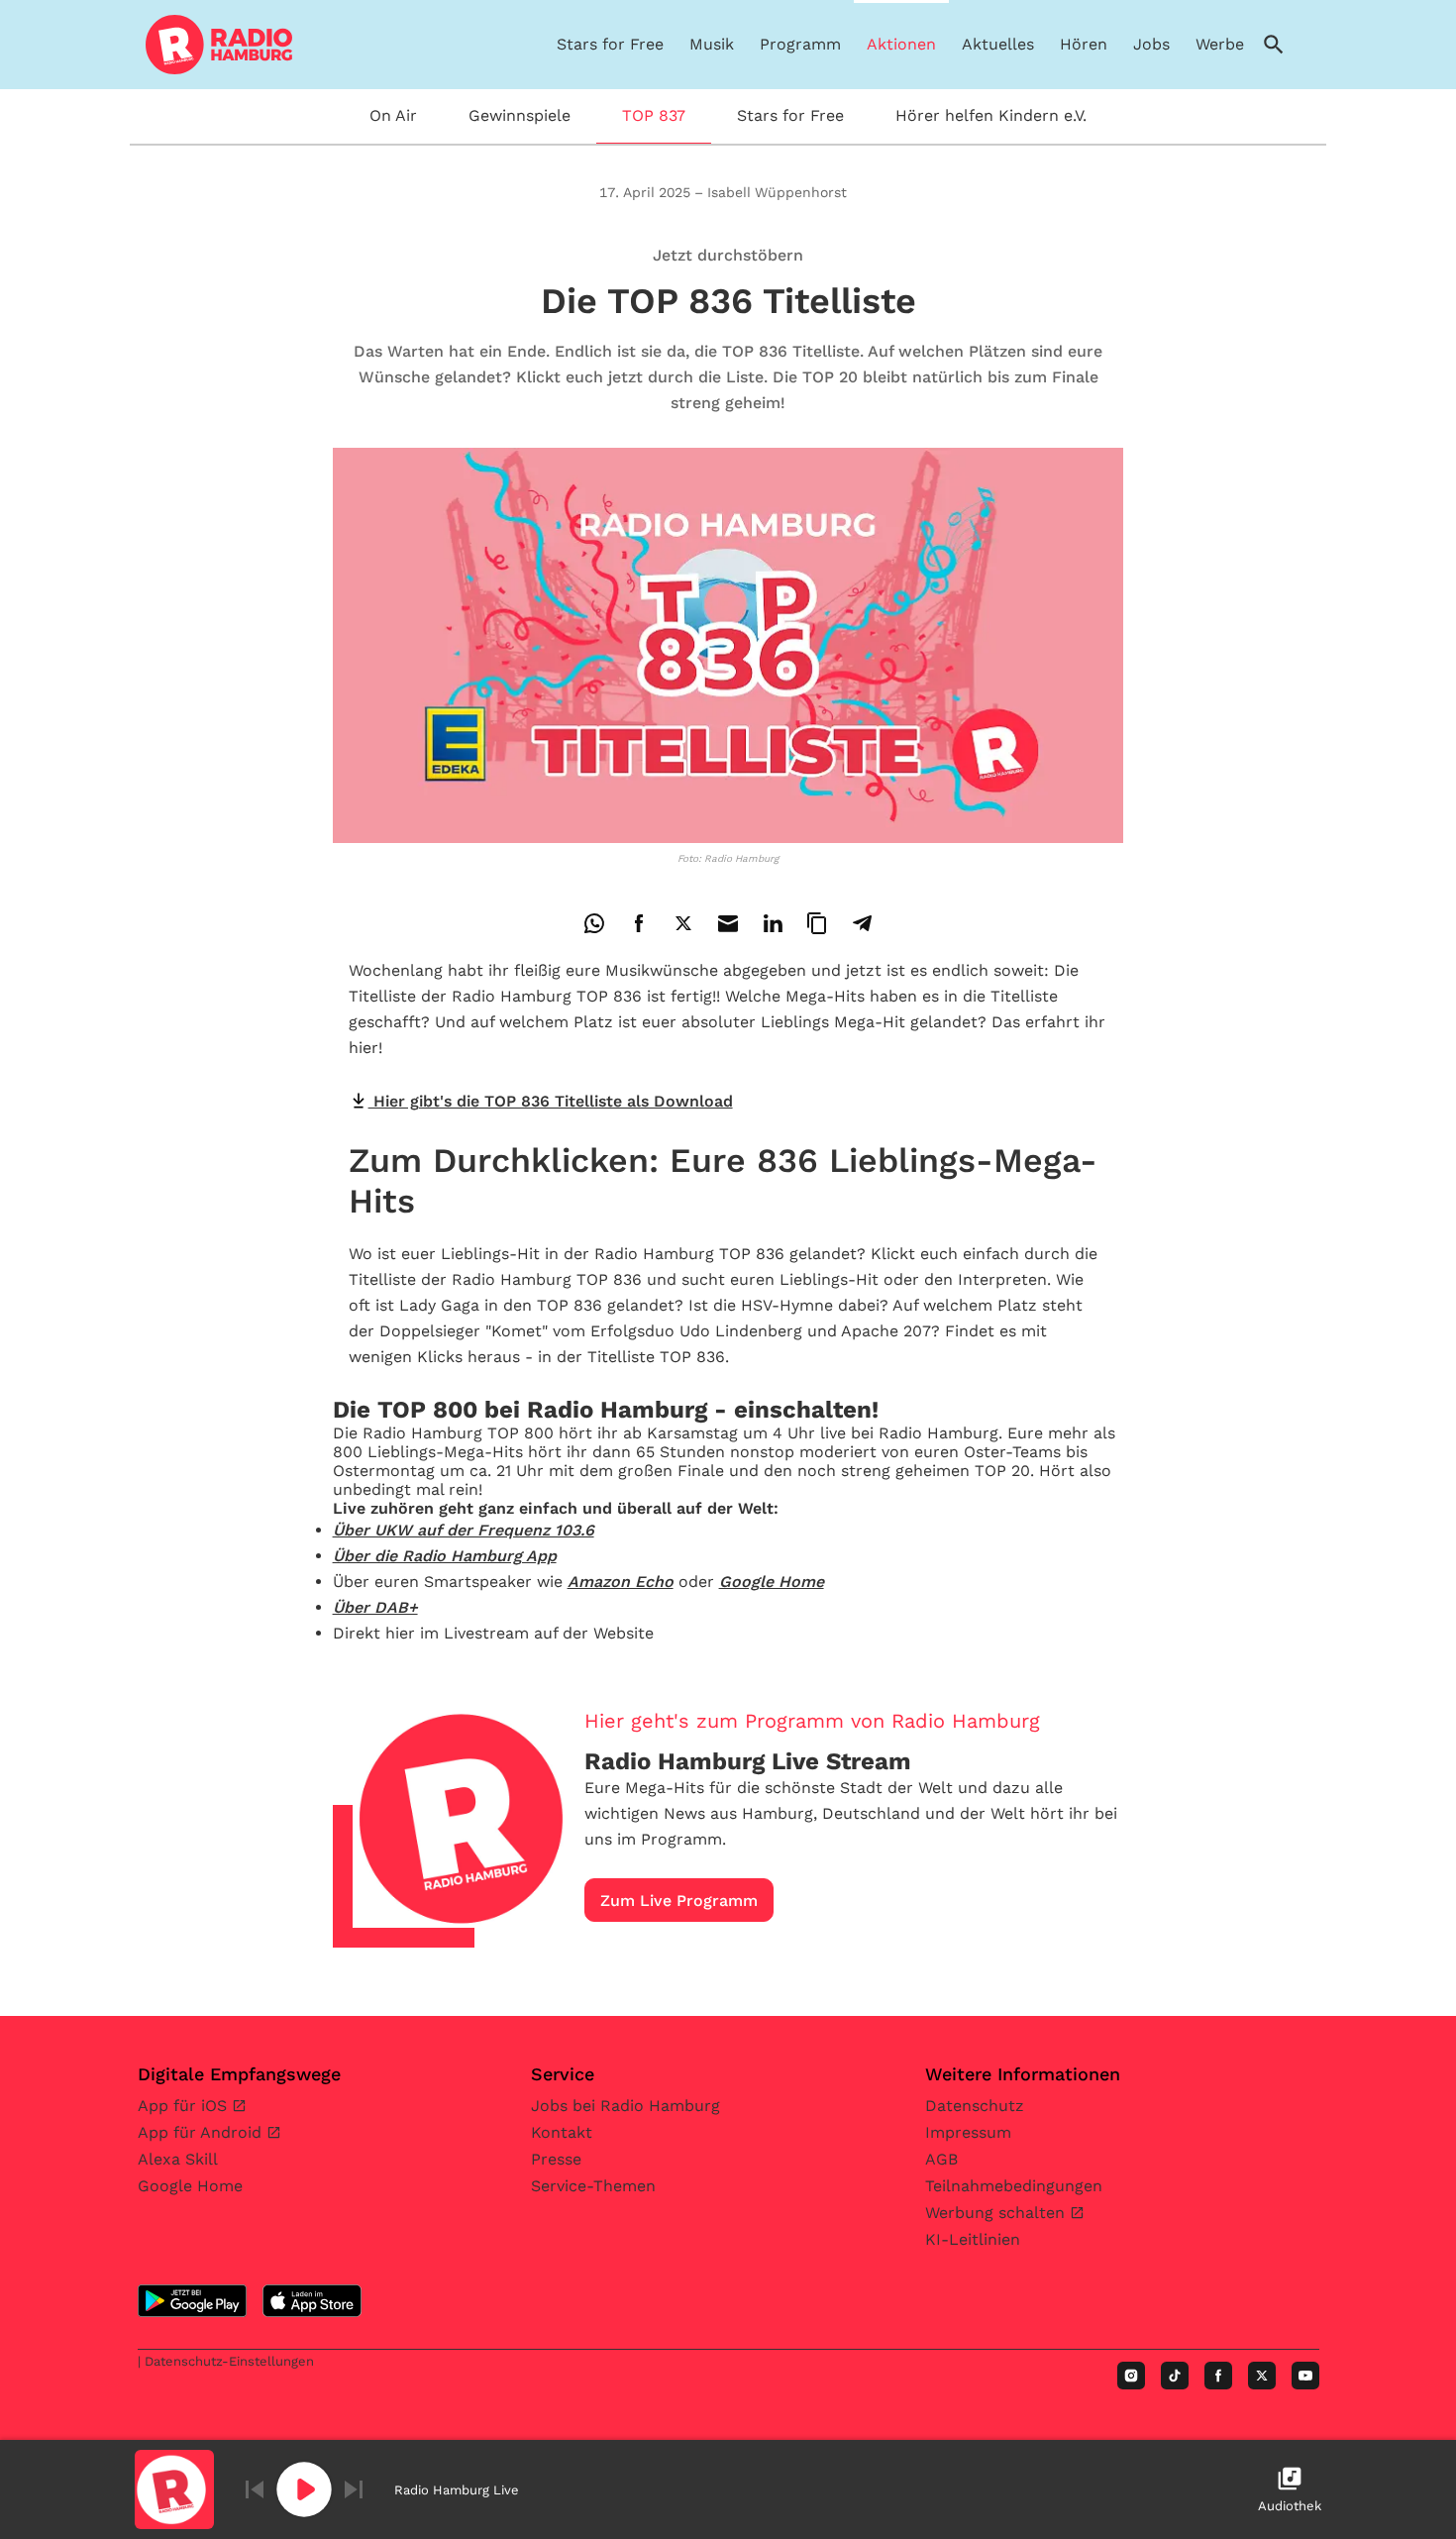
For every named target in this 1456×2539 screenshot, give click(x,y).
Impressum (968, 2132)
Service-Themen (593, 2186)
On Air (393, 115)
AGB (941, 2159)
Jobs (1151, 44)
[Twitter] (1262, 2376)
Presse (556, 2159)
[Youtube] (1305, 2376)
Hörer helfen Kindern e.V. (991, 115)
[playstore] (192, 2301)
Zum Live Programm (679, 1901)
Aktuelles (998, 44)
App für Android (202, 2132)
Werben (1225, 44)
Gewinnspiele (520, 115)
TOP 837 (654, 115)
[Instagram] (1131, 2376)
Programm (800, 44)
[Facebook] (1218, 2376)
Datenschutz (975, 2106)
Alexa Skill (178, 2159)
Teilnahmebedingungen (1014, 2186)
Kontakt (562, 2132)
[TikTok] (1175, 2376)
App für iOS (185, 2106)
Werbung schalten (997, 2213)
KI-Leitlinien (973, 2239)
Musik (712, 44)
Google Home (190, 2186)
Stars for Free (610, 44)
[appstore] (312, 2301)
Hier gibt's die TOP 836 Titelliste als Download (551, 1101)
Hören (1084, 44)
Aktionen (901, 44)
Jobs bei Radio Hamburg (625, 2106)
